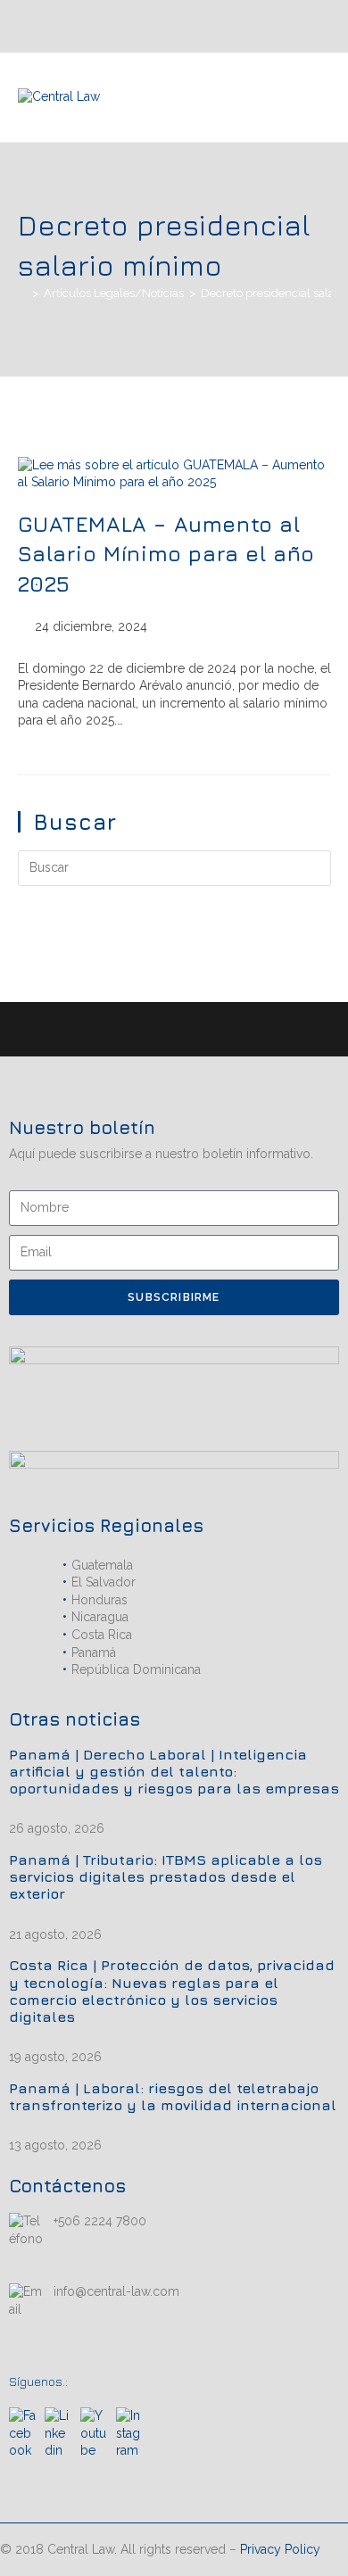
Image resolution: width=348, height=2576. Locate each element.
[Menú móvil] (325, 97)
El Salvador (104, 1582)
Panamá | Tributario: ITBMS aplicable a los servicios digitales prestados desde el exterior (166, 1876)
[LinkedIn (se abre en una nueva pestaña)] (278, 26)
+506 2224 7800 (100, 2221)
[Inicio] (22, 293)
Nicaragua (100, 1617)
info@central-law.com (116, 2291)
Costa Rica (102, 1635)
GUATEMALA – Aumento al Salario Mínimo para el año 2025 (167, 554)
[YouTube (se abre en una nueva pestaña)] (259, 26)
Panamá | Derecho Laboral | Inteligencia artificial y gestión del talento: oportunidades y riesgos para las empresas (174, 1771)
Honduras (99, 1600)
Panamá (94, 1652)
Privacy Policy (280, 2549)
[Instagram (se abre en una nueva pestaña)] (299, 26)
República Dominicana (136, 1669)
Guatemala (102, 1565)
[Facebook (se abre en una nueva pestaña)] (320, 26)
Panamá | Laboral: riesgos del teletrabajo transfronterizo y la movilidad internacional (173, 2096)
